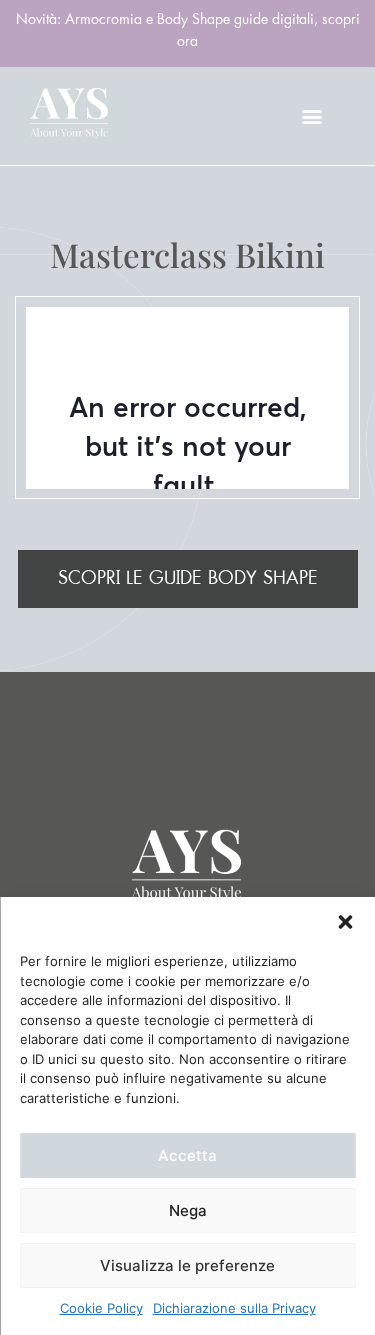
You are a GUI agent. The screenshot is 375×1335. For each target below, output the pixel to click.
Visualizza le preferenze (187, 1265)
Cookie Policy (101, 1308)
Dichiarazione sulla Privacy (234, 1308)
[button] (345, 922)
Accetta (187, 1155)
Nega (188, 1210)
